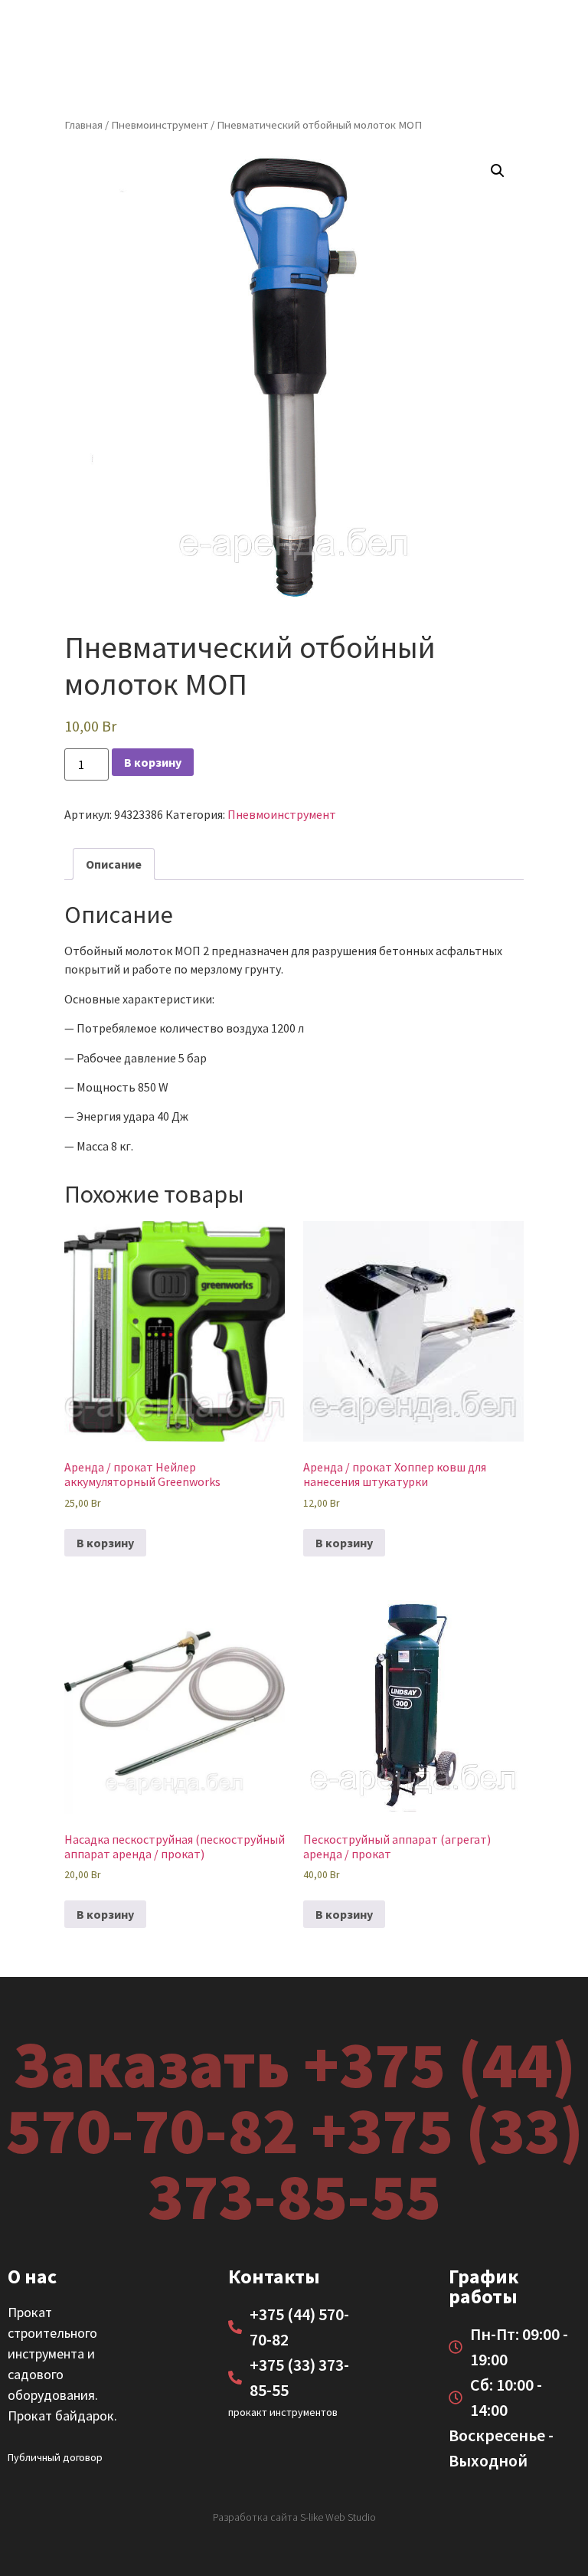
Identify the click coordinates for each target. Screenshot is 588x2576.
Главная (83, 125)
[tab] (114, 864)
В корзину (153, 762)
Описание (114, 864)
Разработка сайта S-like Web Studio (294, 2517)
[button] (498, 171)
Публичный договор (55, 2457)
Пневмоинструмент (160, 125)
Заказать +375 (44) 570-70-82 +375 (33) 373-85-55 (294, 2129)
